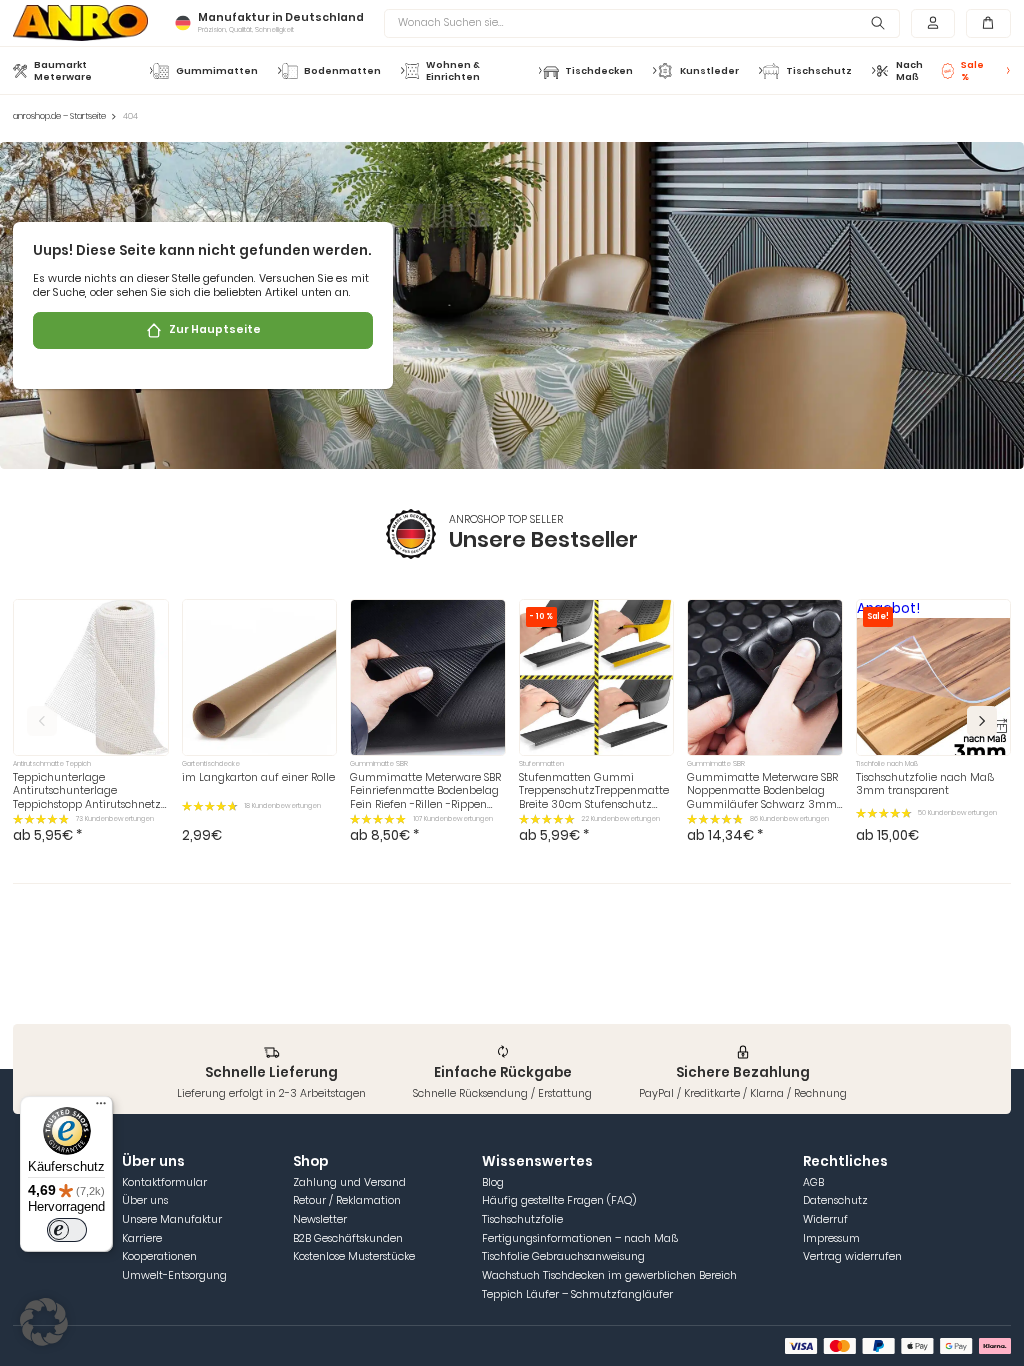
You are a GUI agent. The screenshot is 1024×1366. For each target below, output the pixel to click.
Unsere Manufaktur (172, 1219)
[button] (982, 721)
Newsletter (320, 1219)
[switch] (67, 1230)
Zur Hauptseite (215, 329)
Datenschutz (835, 1200)
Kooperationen (159, 1256)
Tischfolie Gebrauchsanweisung (563, 1256)
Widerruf (825, 1219)
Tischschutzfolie (522, 1219)
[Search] (878, 23)
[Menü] (101, 1108)
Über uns (145, 1200)
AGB (813, 1182)
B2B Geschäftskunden (348, 1238)
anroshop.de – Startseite (59, 116)
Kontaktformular (164, 1182)
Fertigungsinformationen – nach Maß (580, 1238)
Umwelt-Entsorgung (174, 1275)
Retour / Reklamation (347, 1200)
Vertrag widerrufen (852, 1256)
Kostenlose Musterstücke (354, 1256)
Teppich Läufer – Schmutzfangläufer (577, 1294)
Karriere (142, 1238)
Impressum (831, 1238)
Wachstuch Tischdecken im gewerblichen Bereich (609, 1275)
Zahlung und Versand (349, 1182)
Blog (493, 1182)
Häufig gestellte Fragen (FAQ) (559, 1200)
